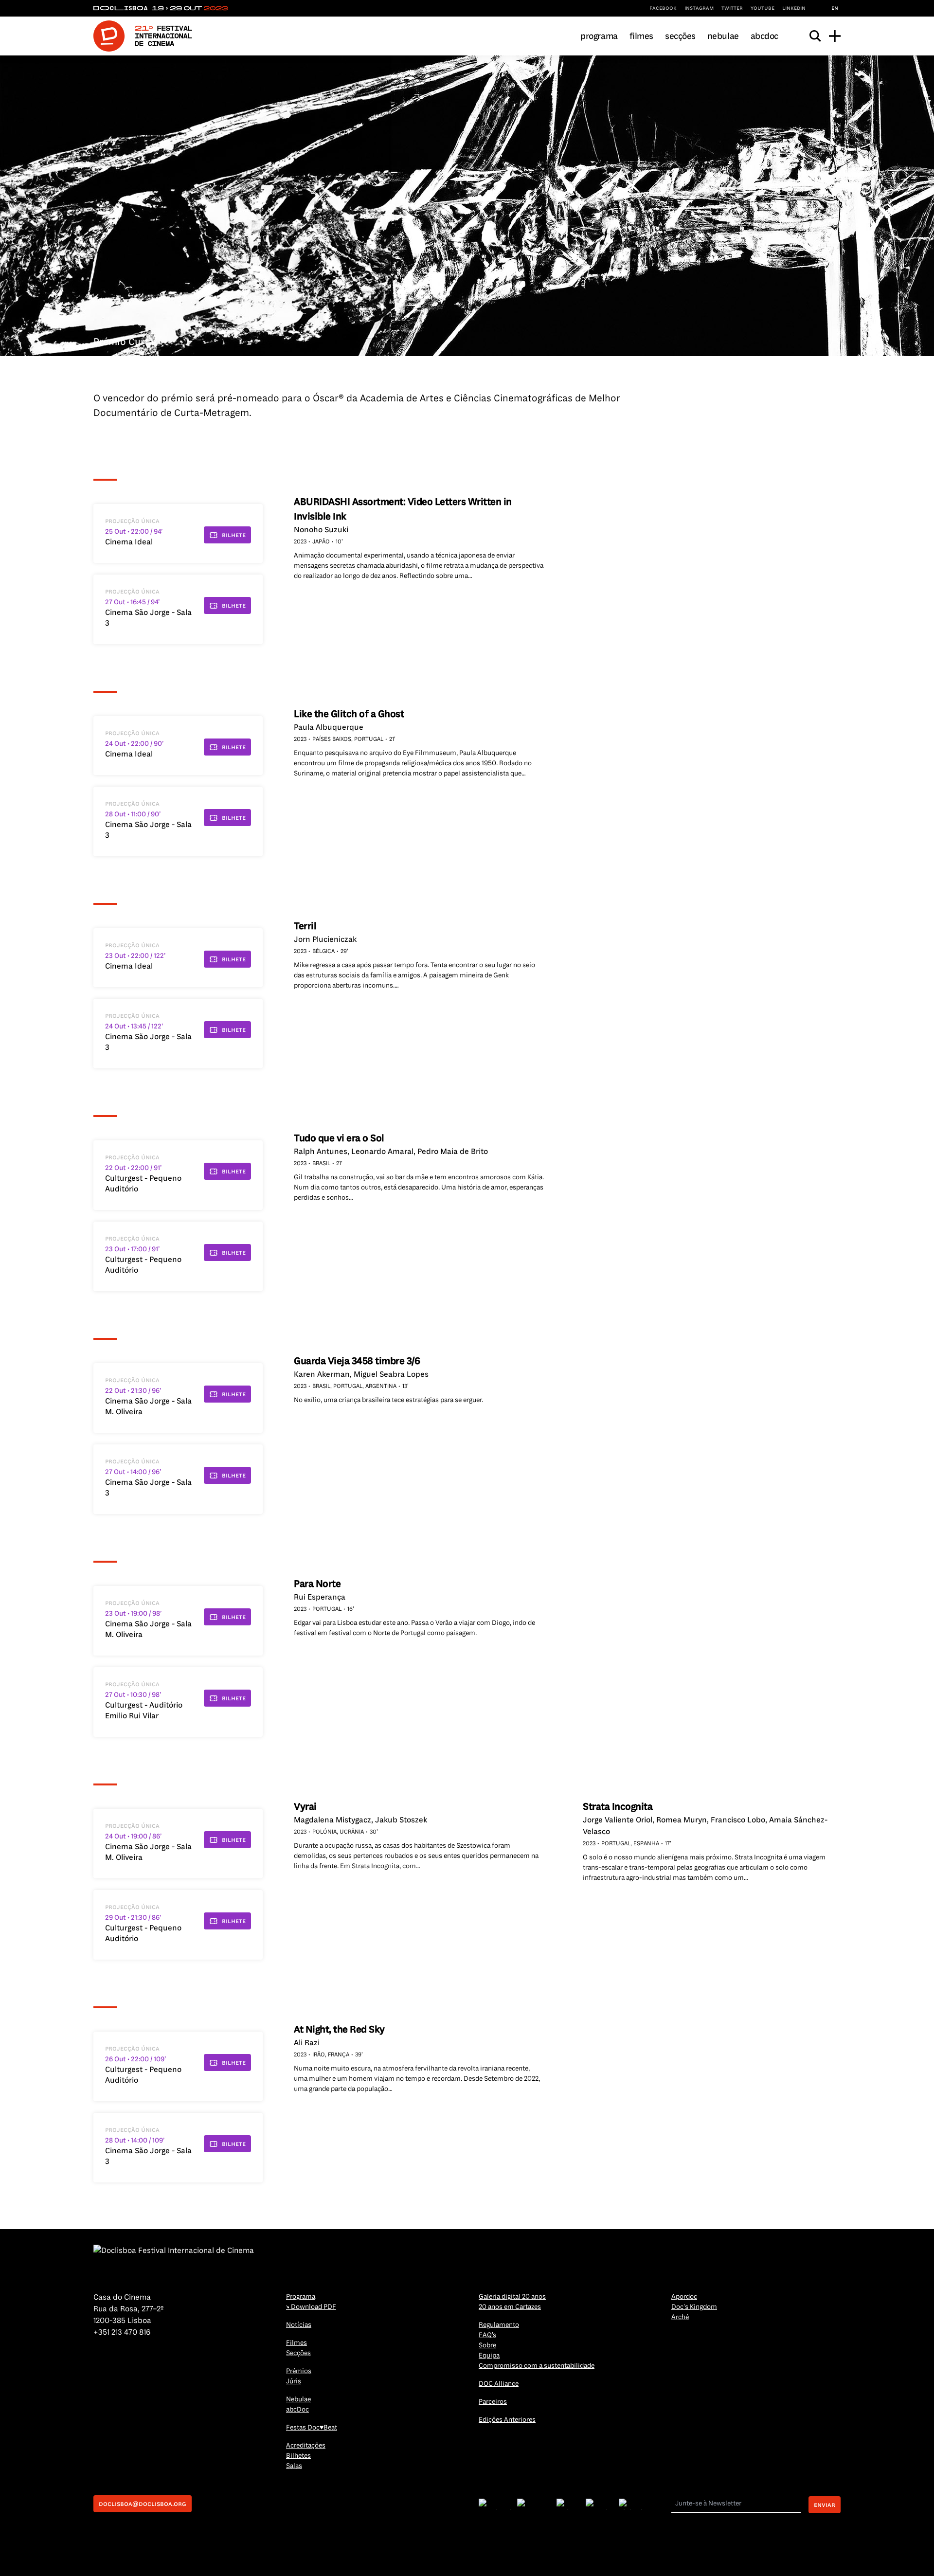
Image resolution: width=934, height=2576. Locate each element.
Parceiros (493, 2402)
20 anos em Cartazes (510, 2307)
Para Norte (317, 1584)
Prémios (299, 2371)
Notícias (299, 2325)
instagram (699, 8)
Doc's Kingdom (694, 2307)
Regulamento (499, 2325)
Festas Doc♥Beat (312, 2427)
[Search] (815, 36)
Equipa (489, 2355)
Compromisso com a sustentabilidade (537, 2366)
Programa (599, 36)
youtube (763, 8)
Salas (294, 2466)
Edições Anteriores (507, 2420)
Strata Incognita (618, 1807)
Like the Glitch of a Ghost (349, 714)
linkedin (794, 8)
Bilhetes (298, 2456)
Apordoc (684, 2297)
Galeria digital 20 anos (512, 2297)
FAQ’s (487, 2335)
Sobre (487, 2345)
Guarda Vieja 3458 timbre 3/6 (357, 1361)
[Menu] (835, 36)
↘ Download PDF (311, 2307)
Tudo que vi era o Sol (339, 1138)
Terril (305, 926)
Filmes (641, 36)
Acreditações (306, 2445)
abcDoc (764, 36)
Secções (680, 36)
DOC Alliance (499, 2384)
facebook (663, 8)
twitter (732, 8)
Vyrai (305, 1807)
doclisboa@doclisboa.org (143, 2504)
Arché (680, 2317)
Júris (294, 2381)
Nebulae (723, 36)
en (835, 8)
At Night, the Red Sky (339, 2029)
